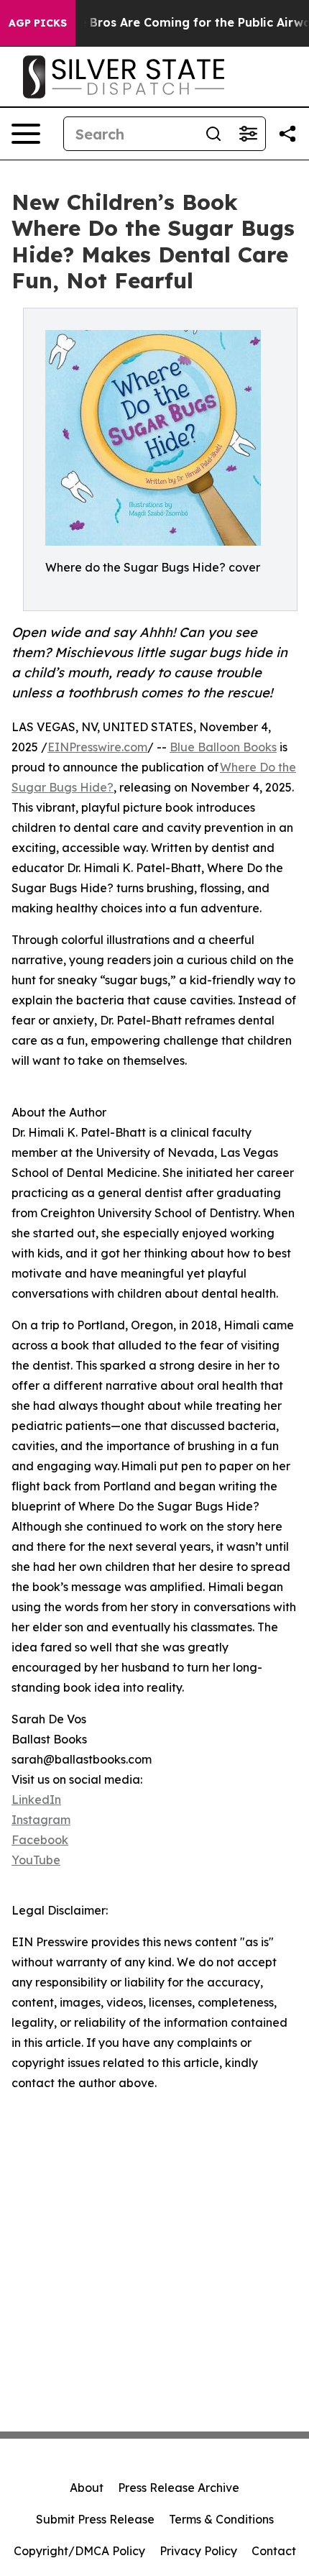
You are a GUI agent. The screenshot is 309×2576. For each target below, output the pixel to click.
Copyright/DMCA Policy (79, 2551)
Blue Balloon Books (223, 747)
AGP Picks (38, 23)
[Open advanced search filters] (248, 134)
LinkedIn (36, 1800)
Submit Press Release (95, 2519)
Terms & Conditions (221, 2519)
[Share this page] (287, 134)
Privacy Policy (198, 2551)
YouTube (36, 1860)
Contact (274, 2551)
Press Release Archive (179, 2488)
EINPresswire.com (97, 747)
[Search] (213, 134)
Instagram (41, 1820)
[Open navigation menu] (26, 134)
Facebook (40, 1840)
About (87, 2488)
